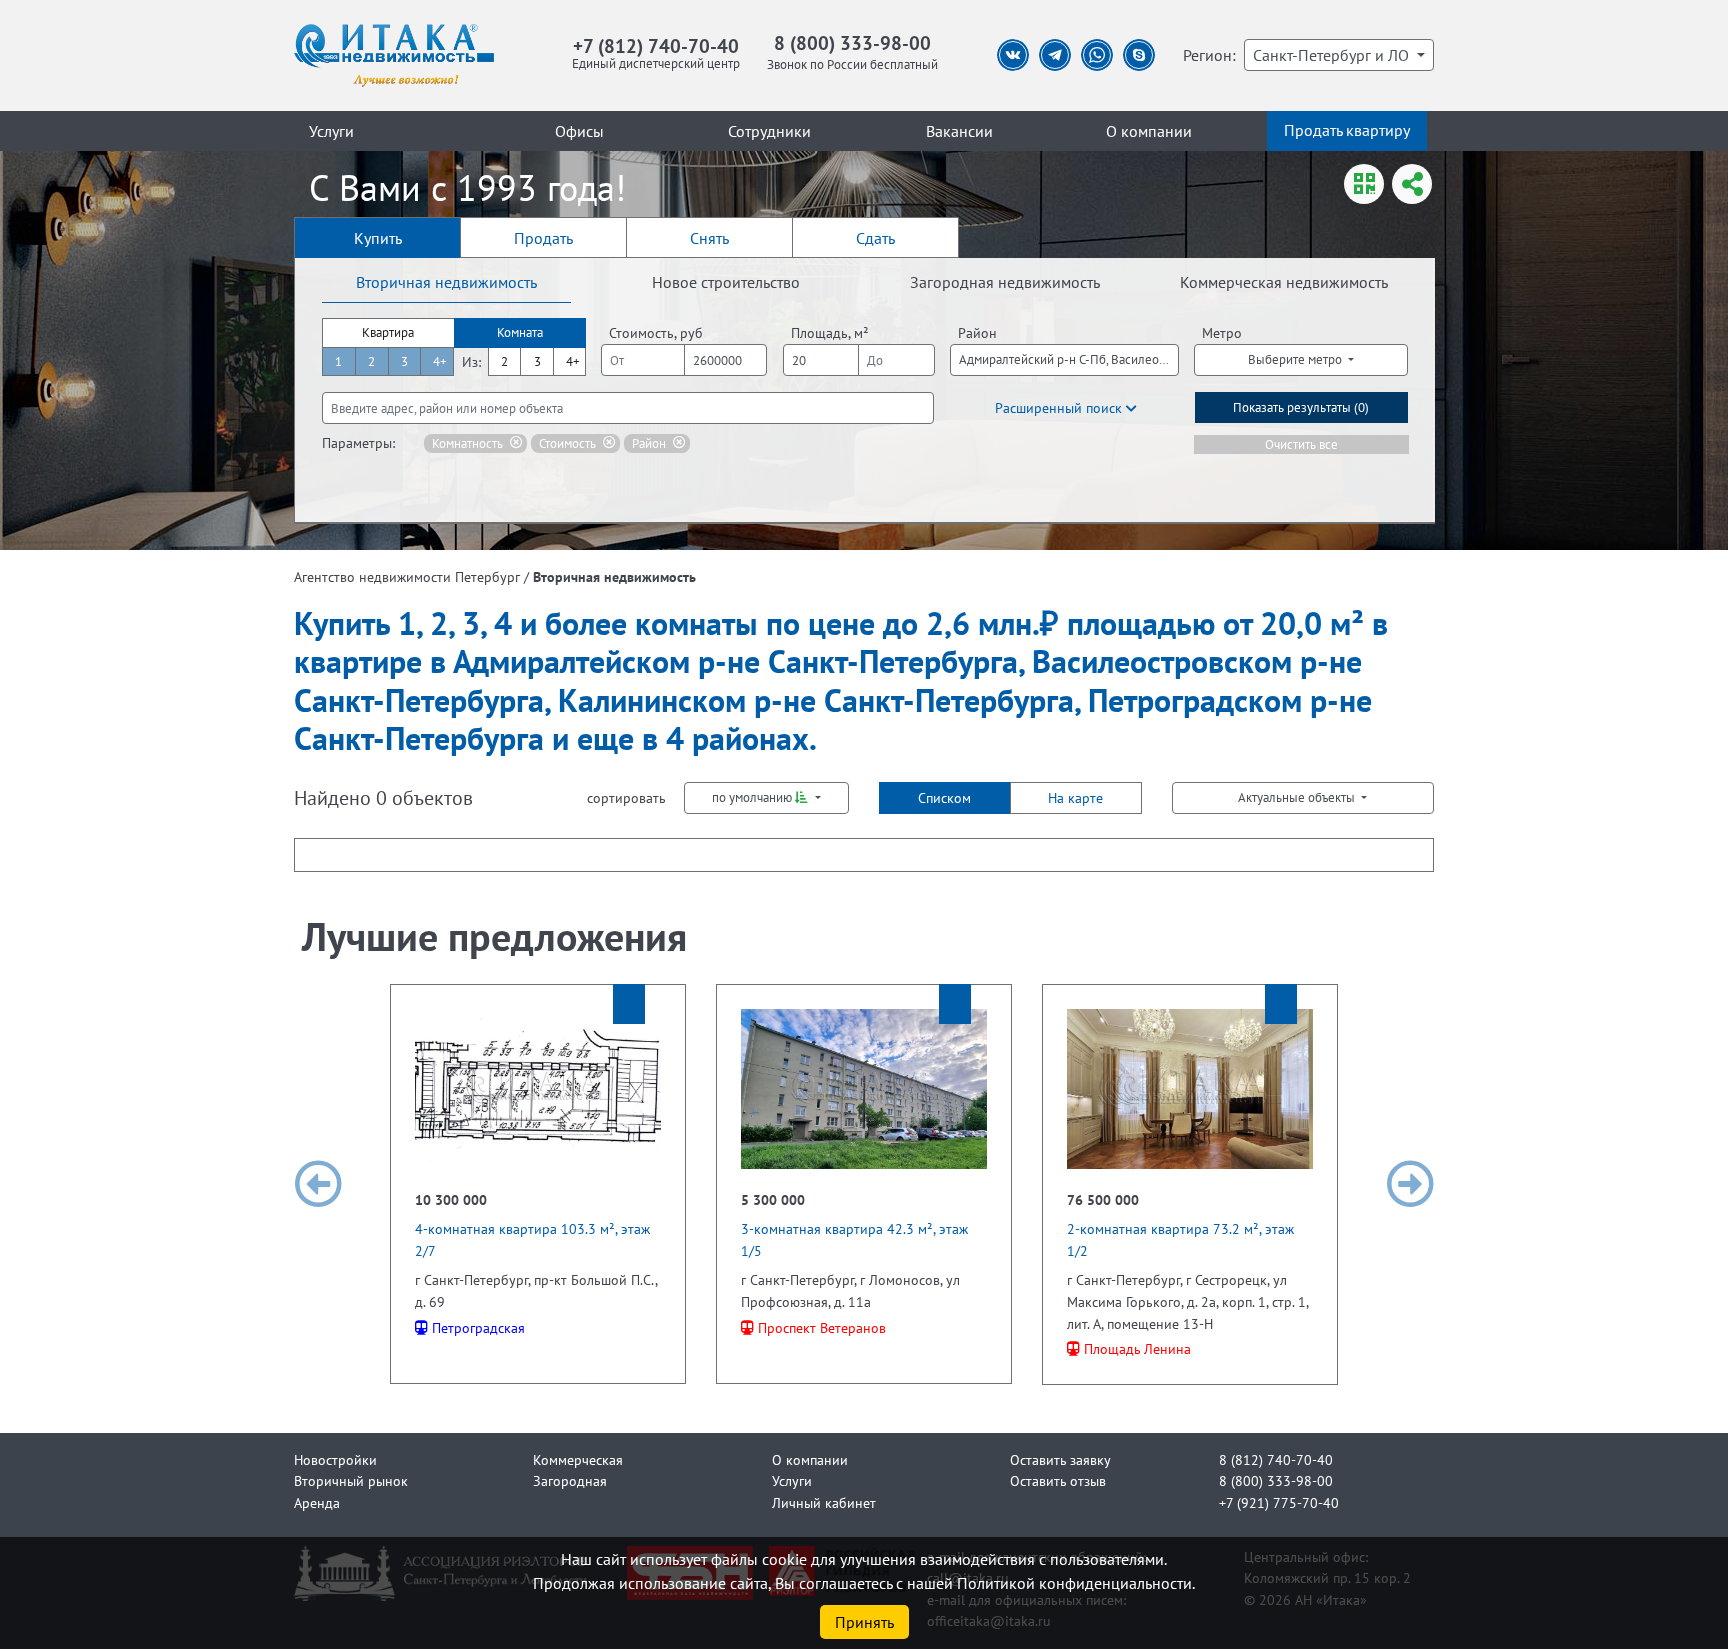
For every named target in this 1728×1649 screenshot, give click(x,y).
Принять (864, 1622)
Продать (543, 238)
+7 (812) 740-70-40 (656, 45)
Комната (520, 332)
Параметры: (358, 442)
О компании (1149, 131)
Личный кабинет (824, 1502)
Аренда (317, 1502)
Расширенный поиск (1060, 407)
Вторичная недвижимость (446, 282)
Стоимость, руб (656, 332)
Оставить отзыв (1058, 1480)
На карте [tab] (1075, 797)
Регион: (1209, 55)
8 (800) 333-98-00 (852, 42)
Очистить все (1301, 444)
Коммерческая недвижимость (1284, 282)
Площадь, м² (830, 332)
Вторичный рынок (351, 1480)
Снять (709, 238)
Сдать (875, 238)
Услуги (331, 131)
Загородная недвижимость (1005, 282)
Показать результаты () (1301, 407)
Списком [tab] (944, 797)
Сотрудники (769, 131)
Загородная (570, 1480)
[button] (318, 1184)
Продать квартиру (1347, 130)
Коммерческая (578, 1459)
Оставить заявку (1060, 1459)
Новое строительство (726, 282)
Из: (471, 361)
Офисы (579, 131)
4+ (440, 361)
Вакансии (959, 131)
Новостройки (335, 1459)
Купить (378, 238)
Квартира (388, 332)
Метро (1222, 332)
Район (977, 332)
